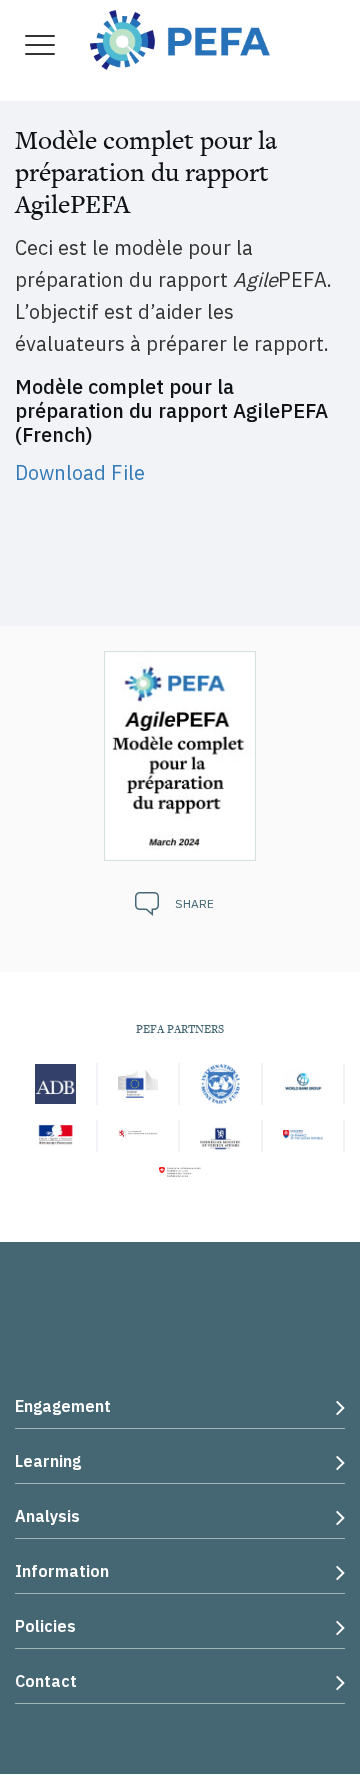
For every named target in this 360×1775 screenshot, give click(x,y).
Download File (80, 472)
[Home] (180, 37)
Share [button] (194, 903)
